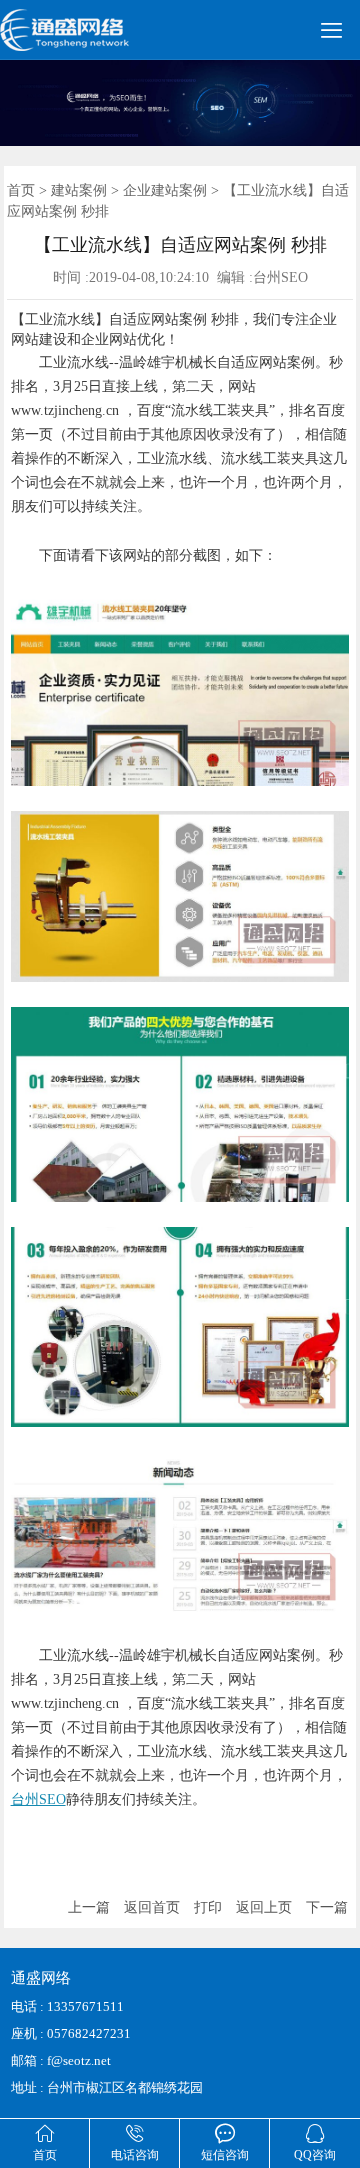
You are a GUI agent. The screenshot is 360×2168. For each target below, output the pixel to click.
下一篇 (327, 1907)
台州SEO (38, 1799)
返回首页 (152, 1907)
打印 (208, 1907)
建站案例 (79, 190)
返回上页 (264, 1907)
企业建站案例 (165, 190)
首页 (21, 190)
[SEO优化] (90, 39)
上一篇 (89, 1907)
